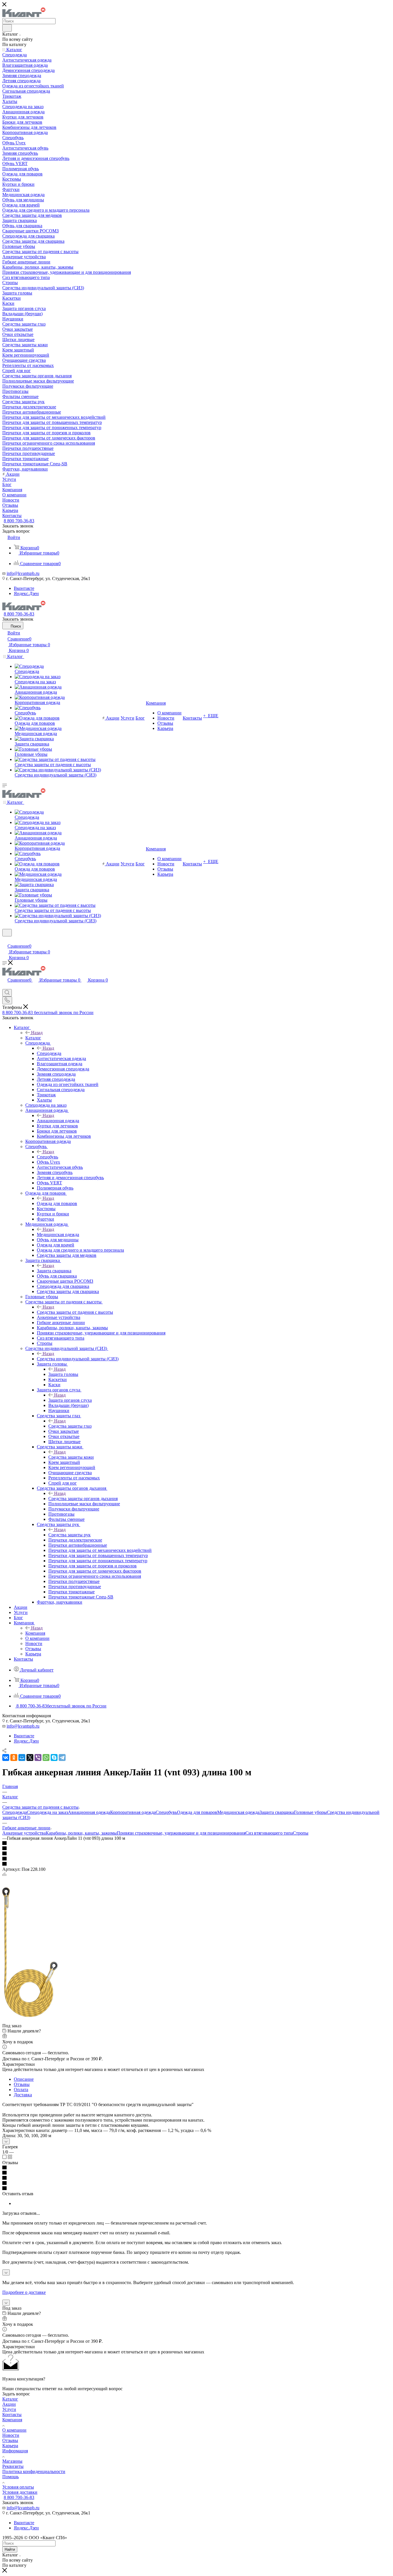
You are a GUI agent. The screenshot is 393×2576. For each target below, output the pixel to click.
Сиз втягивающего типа (269, 1833)
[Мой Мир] (22, 1758)
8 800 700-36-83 (19, 521)
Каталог (33, 1038)
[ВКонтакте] (6, 1758)
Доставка (23, 2095)
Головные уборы (310, 1812)
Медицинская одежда (58, 1235)
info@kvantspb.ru (23, 573)
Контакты (12, 2415)
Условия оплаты (18, 2487)
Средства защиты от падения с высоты (75, 1312)
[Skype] (54, 1758)
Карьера (10, 2446)
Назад (37, 1033)
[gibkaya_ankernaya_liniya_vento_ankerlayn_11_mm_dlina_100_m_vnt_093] (30, 2015)
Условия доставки (20, 2492)
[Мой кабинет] (5, 940)
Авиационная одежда (58, 1121)
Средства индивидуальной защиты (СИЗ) (78, 1359)
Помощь (11, 2477)
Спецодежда (49, 1053)
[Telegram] (62, 1758)
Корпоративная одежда (133, 1812)
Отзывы (22, 2084)
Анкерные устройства (24, 1833)
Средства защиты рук (69, 1535)
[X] (30, 1758)
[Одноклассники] (14, 1758)
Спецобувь (47, 1157)
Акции (9, 2404)
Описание (24, 2079)
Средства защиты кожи (71, 1457)
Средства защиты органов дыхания (83, 1499)
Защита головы (63, 1374)
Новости (11, 2435)
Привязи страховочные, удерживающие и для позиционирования (181, 1833)
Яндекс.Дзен (26, 593)
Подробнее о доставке (24, 2292)
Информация (15, 2451)
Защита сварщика (54, 1271)
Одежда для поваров (57, 1203)
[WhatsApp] (46, 1758)
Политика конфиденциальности (34, 2471)
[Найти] (7, 28)
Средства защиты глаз (70, 1426)
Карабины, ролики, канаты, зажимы (81, 1833)
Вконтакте (24, 588)
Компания (35, 1633)
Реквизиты (13, 2466)
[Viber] (38, 1758)
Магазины (12, 2461)
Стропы (301, 1833)
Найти (10, 2549)
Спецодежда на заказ (47, 1812)
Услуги (9, 2409)
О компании (14, 2430)
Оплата (21, 2090)
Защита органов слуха (70, 1400)
